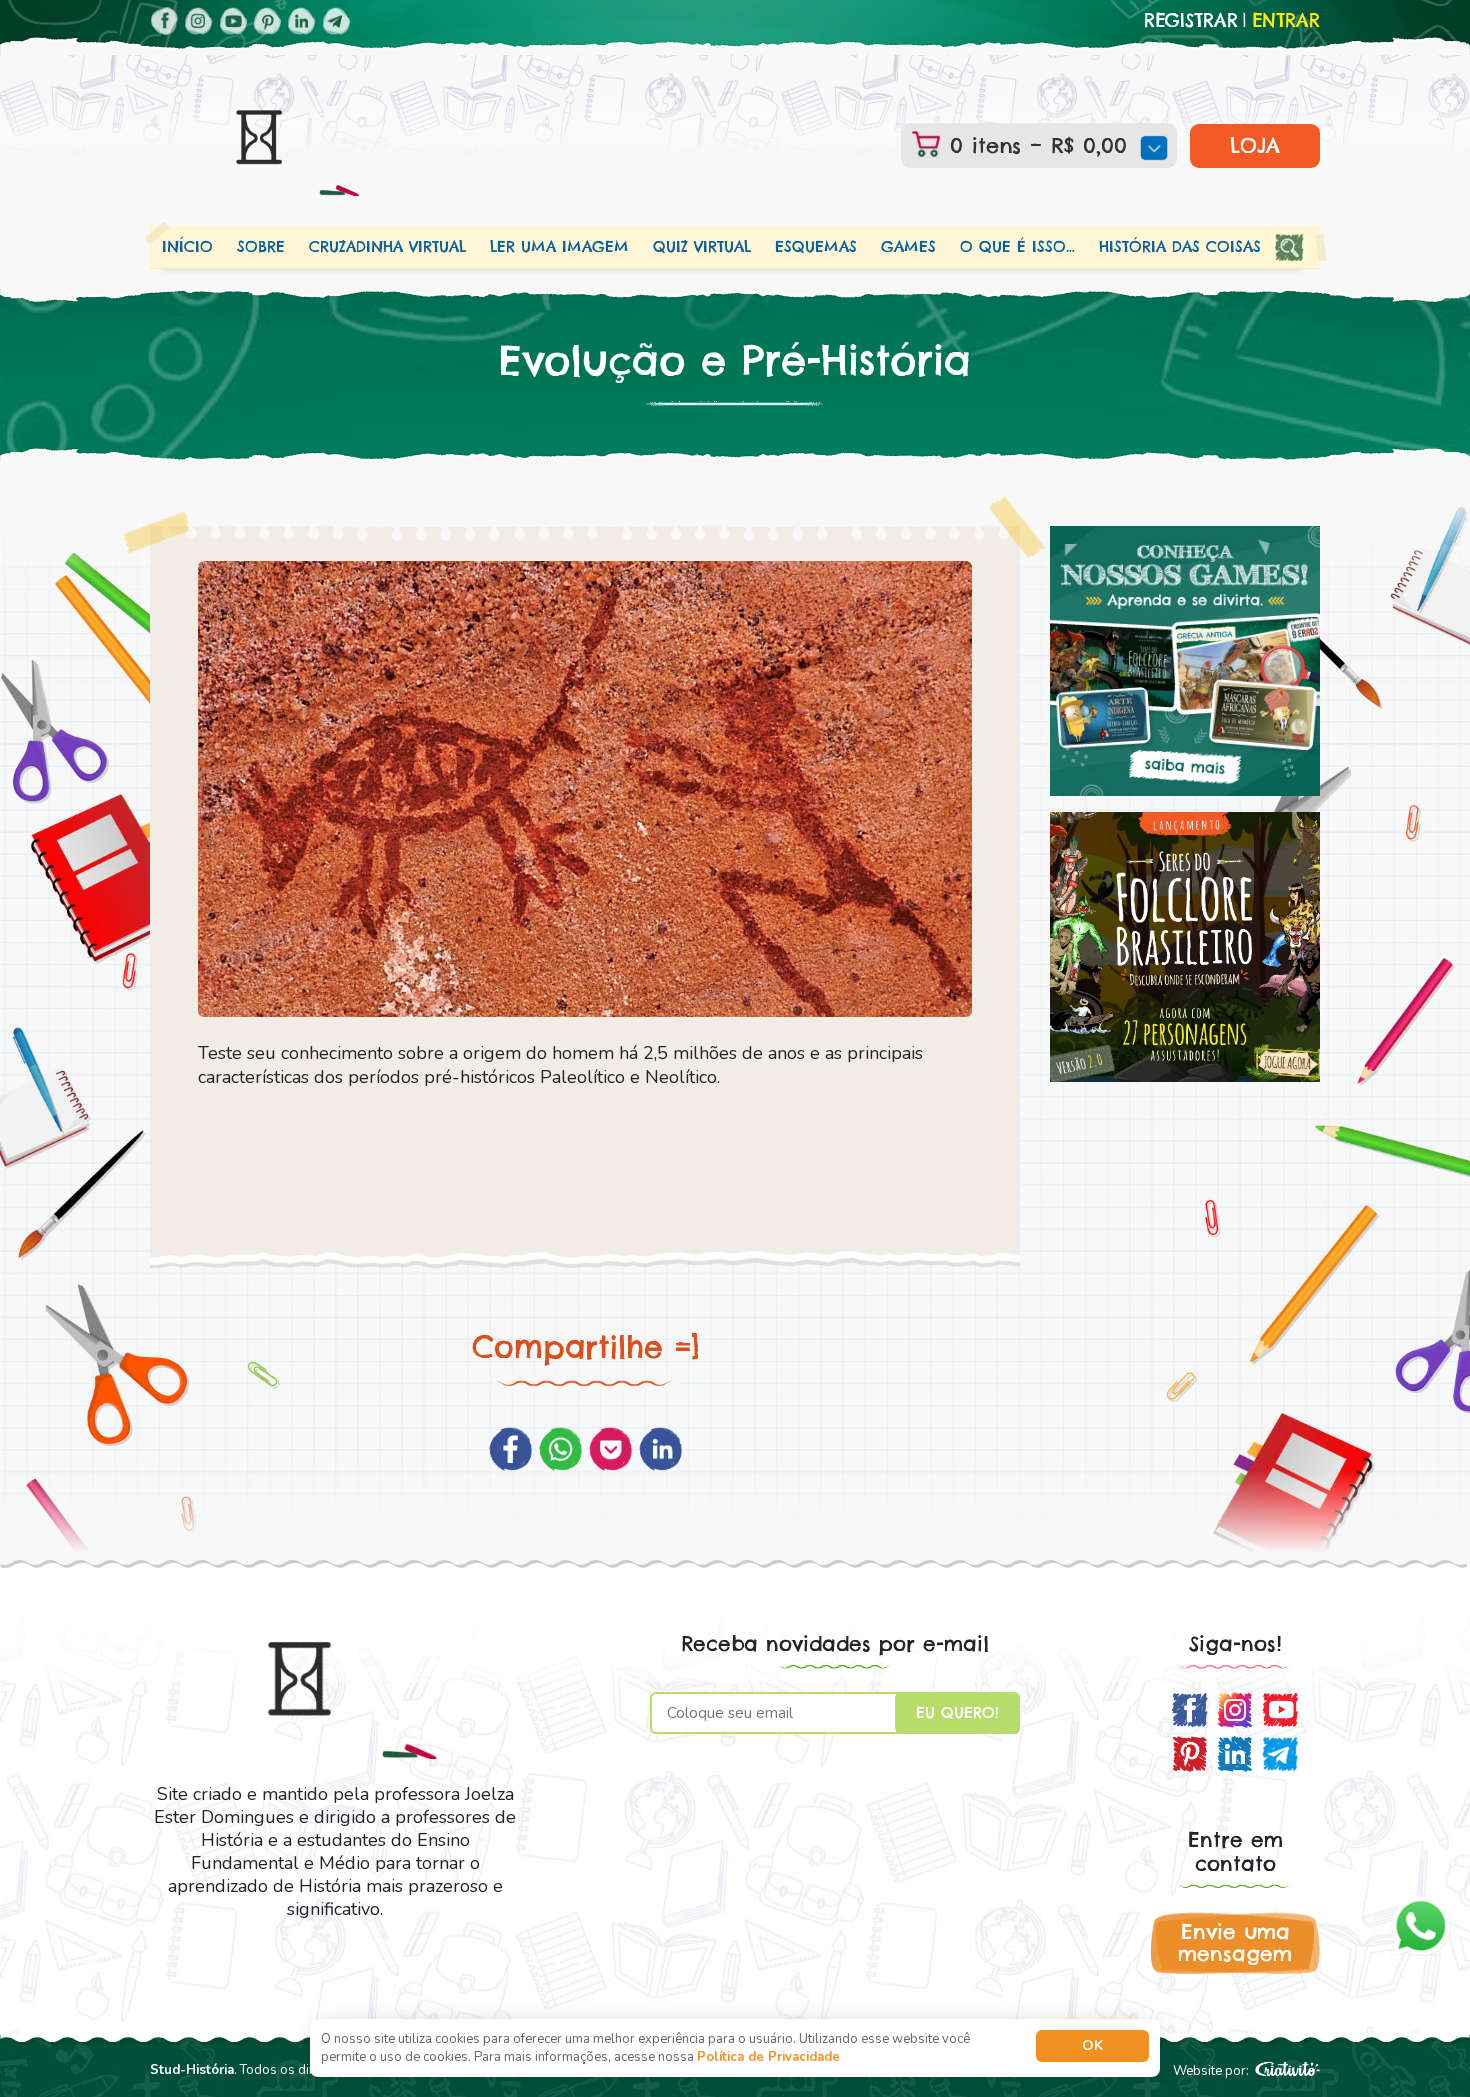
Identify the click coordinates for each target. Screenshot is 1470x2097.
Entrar (1286, 21)
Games (908, 246)
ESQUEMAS (816, 246)
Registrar (1191, 21)
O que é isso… (1017, 246)
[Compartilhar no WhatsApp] (560, 1449)
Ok (1092, 2045)
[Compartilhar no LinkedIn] (660, 1449)
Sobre (261, 246)
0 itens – (1034, 145)
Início (187, 246)
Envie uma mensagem (1235, 1942)
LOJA (1255, 145)
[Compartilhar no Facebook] (510, 1449)
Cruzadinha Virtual (387, 246)
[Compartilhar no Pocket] (610, 1449)
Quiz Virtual (702, 246)
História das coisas (1180, 246)
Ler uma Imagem (559, 246)
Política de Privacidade (768, 2057)
